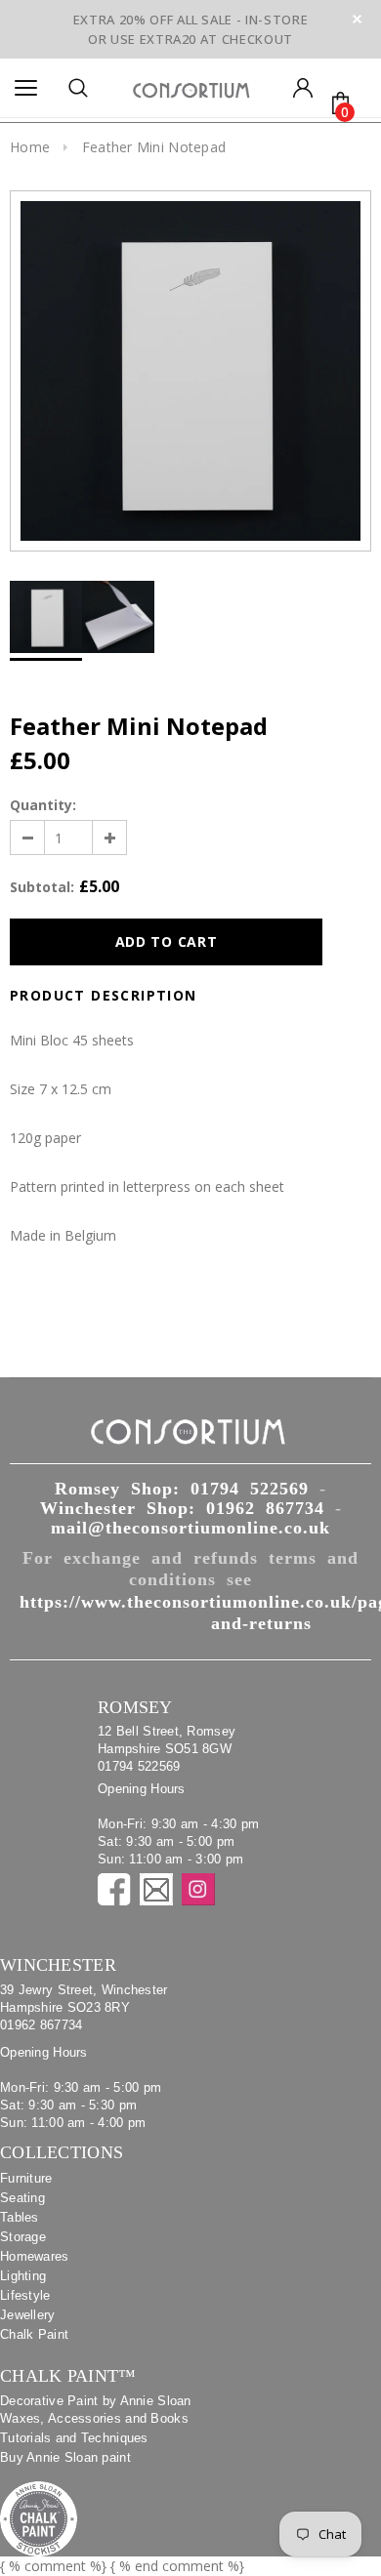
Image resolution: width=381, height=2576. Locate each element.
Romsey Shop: (182, 1489)
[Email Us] (156, 1889)
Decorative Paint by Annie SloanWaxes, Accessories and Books (96, 2410)
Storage (23, 2237)
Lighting (23, 2276)
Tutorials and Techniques (74, 2438)
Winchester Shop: (182, 1508)
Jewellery (28, 2315)
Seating (22, 2198)
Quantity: (43, 805)
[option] (190, 371)
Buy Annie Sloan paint (65, 2457)
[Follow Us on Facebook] (114, 1889)
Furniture (26, 2178)
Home (30, 147)
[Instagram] (198, 1889)
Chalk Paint (34, 2334)
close (357, 19)
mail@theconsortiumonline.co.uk (190, 1528)
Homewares (35, 2256)
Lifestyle (25, 2295)
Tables (20, 2217)
